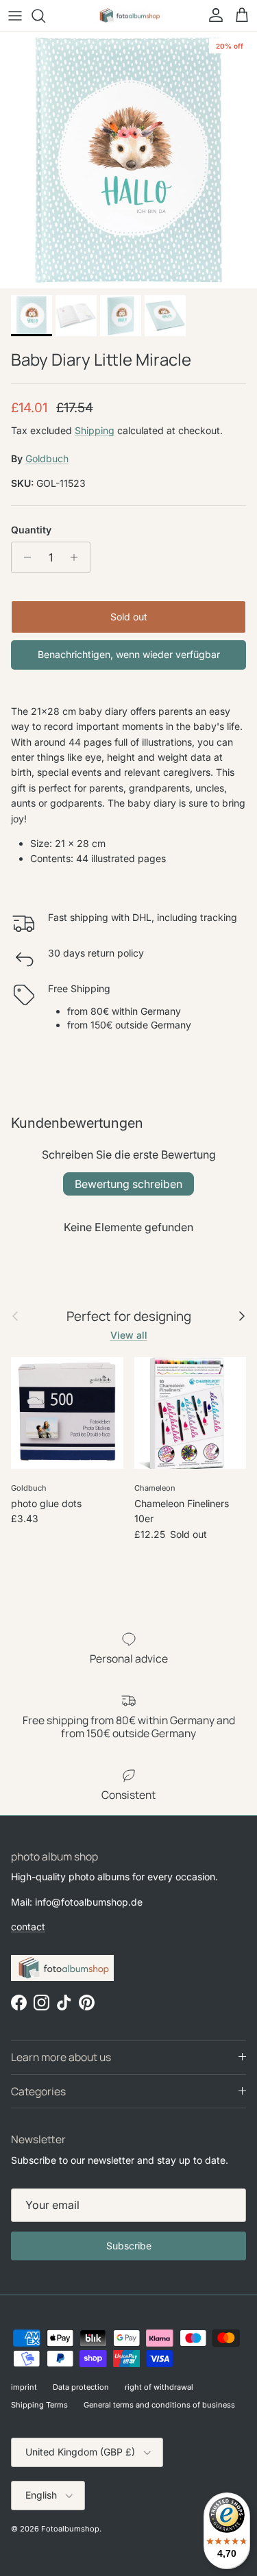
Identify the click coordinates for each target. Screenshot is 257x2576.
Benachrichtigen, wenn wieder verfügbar (129, 654)
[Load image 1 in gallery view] (128, 160)
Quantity (31, 530)
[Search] (45, 16)
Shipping (95, 430)
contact (28, 1927)
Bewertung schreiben (128, 1184)
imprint (24, 2387)
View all (129, 1335)
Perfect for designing (129, 1316)
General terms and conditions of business (159, 2405)
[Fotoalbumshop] (129, 15)
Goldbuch (47, 458)
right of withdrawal (159, 2387)
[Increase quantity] (78, 557)
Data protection (81, 2387)
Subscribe (129, 2246)
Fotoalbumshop (70, 2529)
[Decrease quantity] (24, 557)
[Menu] (15, 16)
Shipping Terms (39, 2405)
